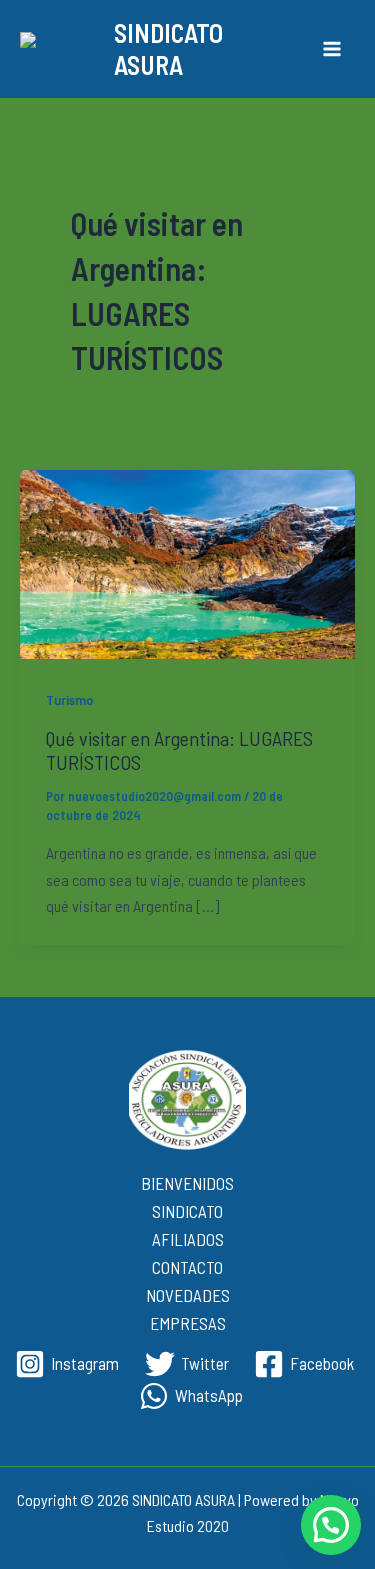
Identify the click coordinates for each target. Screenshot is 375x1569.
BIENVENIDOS (187, 1183)
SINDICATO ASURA (168, 48)
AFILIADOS (188, 1239)
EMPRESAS (188, 1323)
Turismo (69, 699)
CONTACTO (187, 1267)
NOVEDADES (188, 1295)
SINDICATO (187, 1211)
